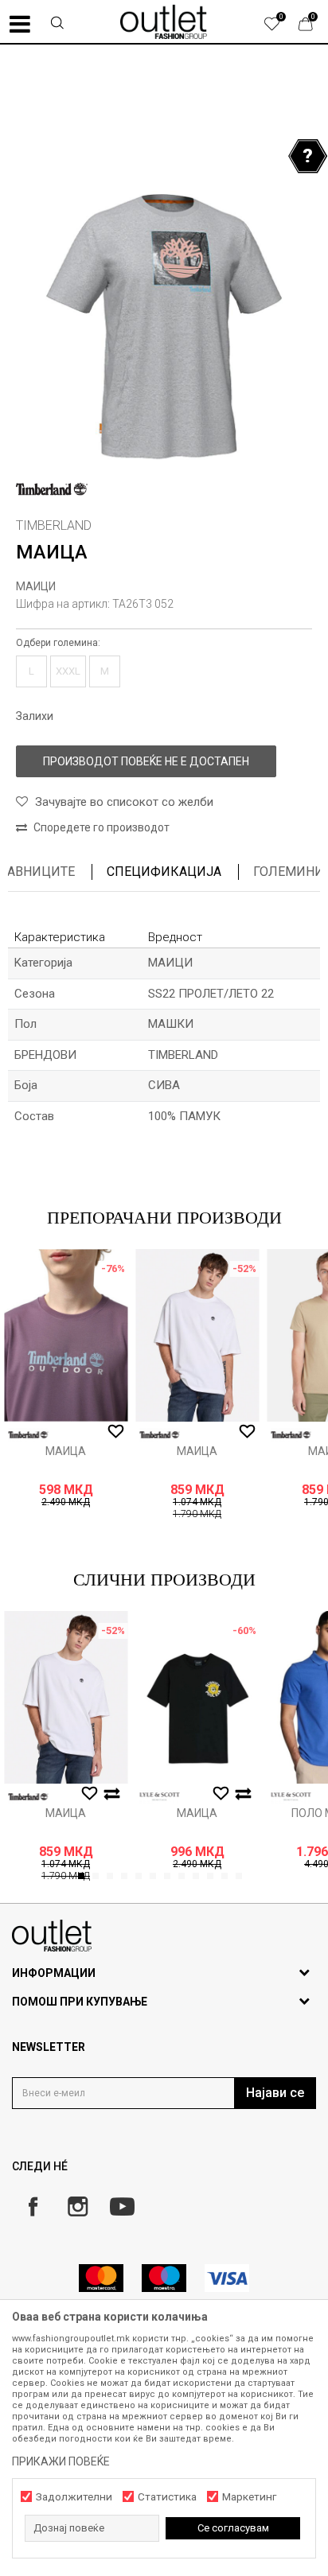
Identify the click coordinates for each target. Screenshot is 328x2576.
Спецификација (164, 872)
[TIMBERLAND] (52, 489)
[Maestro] (164, 2278)
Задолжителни (74, 2497)
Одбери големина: (58, 643)
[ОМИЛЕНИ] (280, 28)
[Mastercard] (101, 2278)
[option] (164, 291)
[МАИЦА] (66, 1335)
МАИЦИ (36, 586)
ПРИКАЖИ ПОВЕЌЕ (61, 2461)
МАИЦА (66, 1451)
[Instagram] (78, 2206)
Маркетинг (249, 2497)
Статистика (167, 2497)
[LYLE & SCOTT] (159, 1797)
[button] (57, 25)
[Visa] (227, 2278)
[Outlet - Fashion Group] (164, 21)
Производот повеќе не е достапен (146, 761)
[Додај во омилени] (116, 1432)
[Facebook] (33, 2206)
